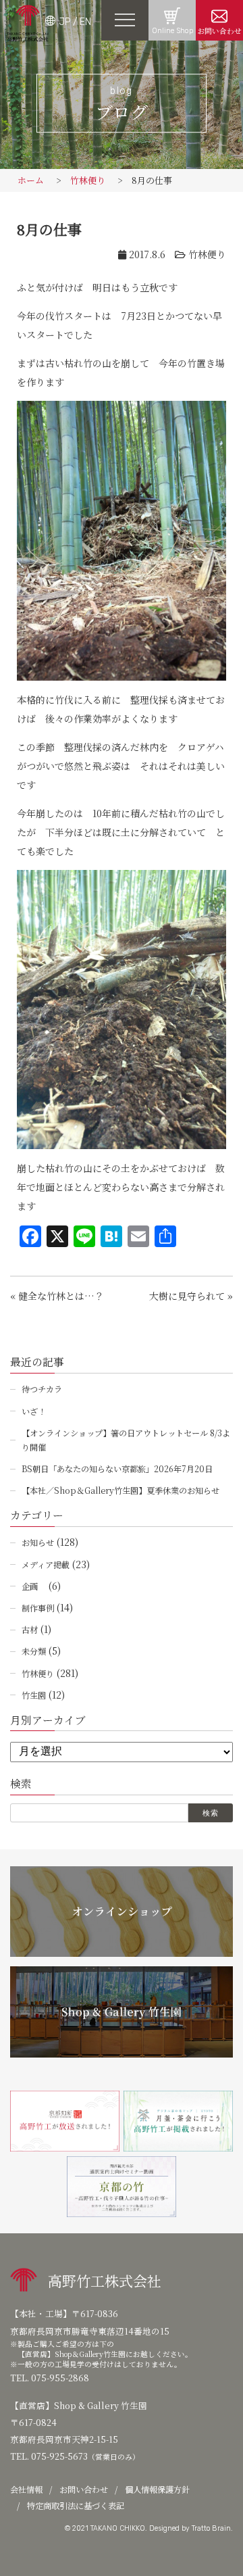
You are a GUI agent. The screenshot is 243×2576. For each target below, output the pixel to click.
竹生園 (34, 1695)
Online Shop (172, 31)
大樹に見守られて (187, 1296)
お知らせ (38, 1542)
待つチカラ (42, 1389)
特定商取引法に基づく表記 (76, 2506)
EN (85, 22)
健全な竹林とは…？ (61, 1296)
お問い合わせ (219, 31)
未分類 (34, 1651)
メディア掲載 (46, 1564)
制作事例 (38, 1608)
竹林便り (88, 180)
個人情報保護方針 (157, 2489)
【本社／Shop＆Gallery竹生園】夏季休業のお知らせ (120, 1490)
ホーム (31, 180)
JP (64, 22)
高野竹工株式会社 (105, 2281)
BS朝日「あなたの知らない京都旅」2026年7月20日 (117, 1468)
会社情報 (26, 2489)
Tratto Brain (211, 2528)
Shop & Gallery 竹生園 (101, 2405)
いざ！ (34, 1411)
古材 (30, 1629)
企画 (34, 1586)
